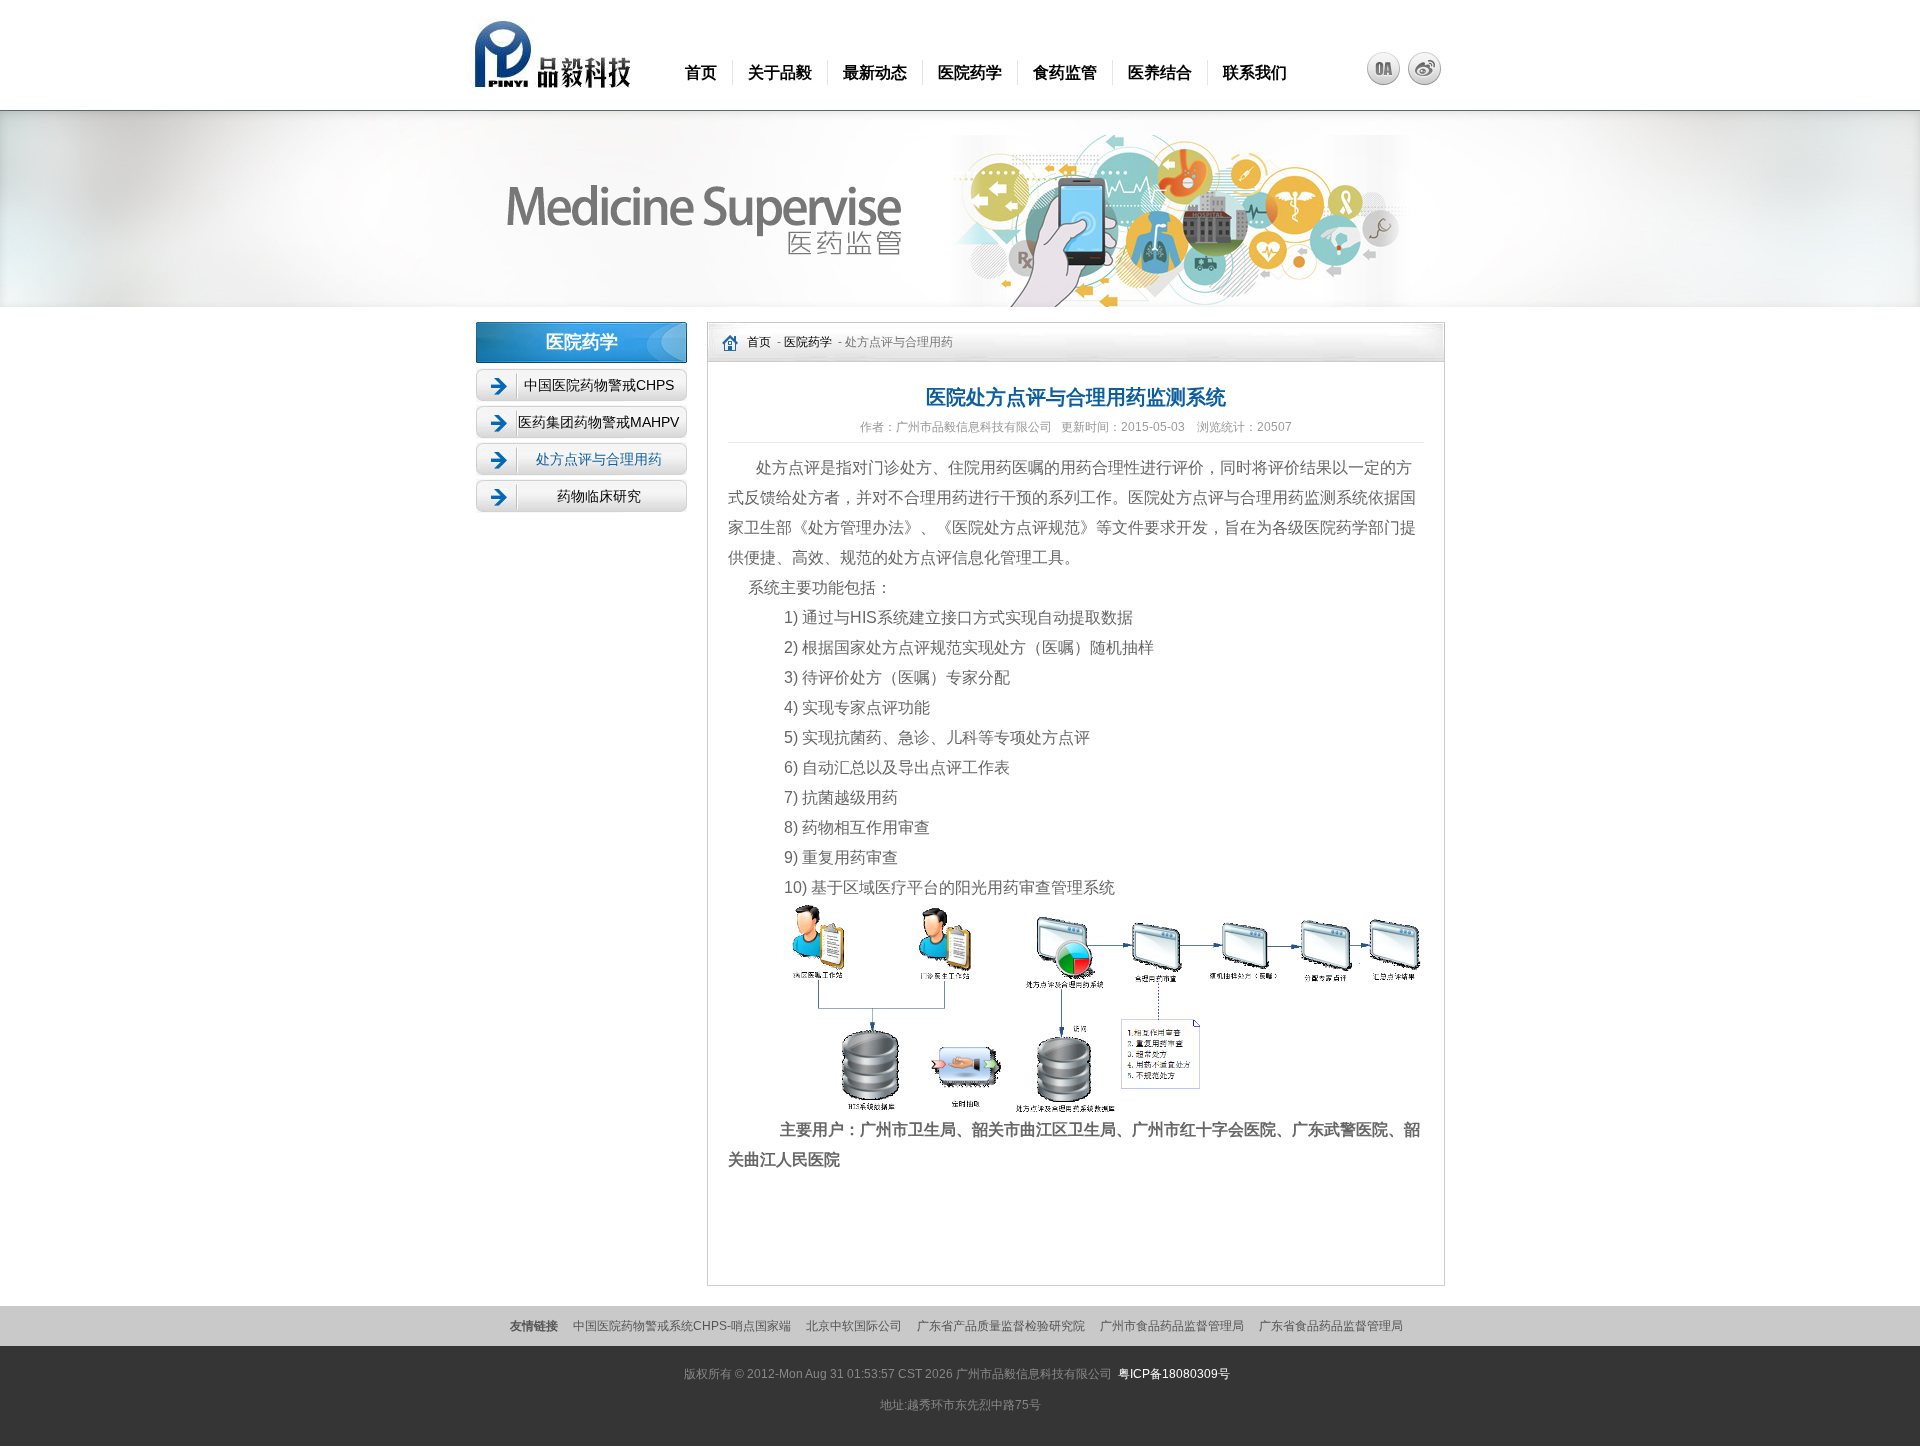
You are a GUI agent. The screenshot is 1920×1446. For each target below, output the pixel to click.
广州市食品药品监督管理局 (1172, 1326)
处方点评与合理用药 (599, 459)
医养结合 (1160, 72)
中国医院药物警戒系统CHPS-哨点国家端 (682, 1326)
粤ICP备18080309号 (1174, 1374)
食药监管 (1065, 72)
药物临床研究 (599, 496)
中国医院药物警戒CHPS (599, 385)
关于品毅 (780, 72)
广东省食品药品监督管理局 (1331, 1326)
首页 (701, 72)
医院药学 (970, 72)
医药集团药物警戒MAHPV (598, 422)
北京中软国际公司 (854, 1326)
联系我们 (1255, 72)
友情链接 (534, 1326)
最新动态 (875, 72)
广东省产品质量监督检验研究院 (1001, 1326)
